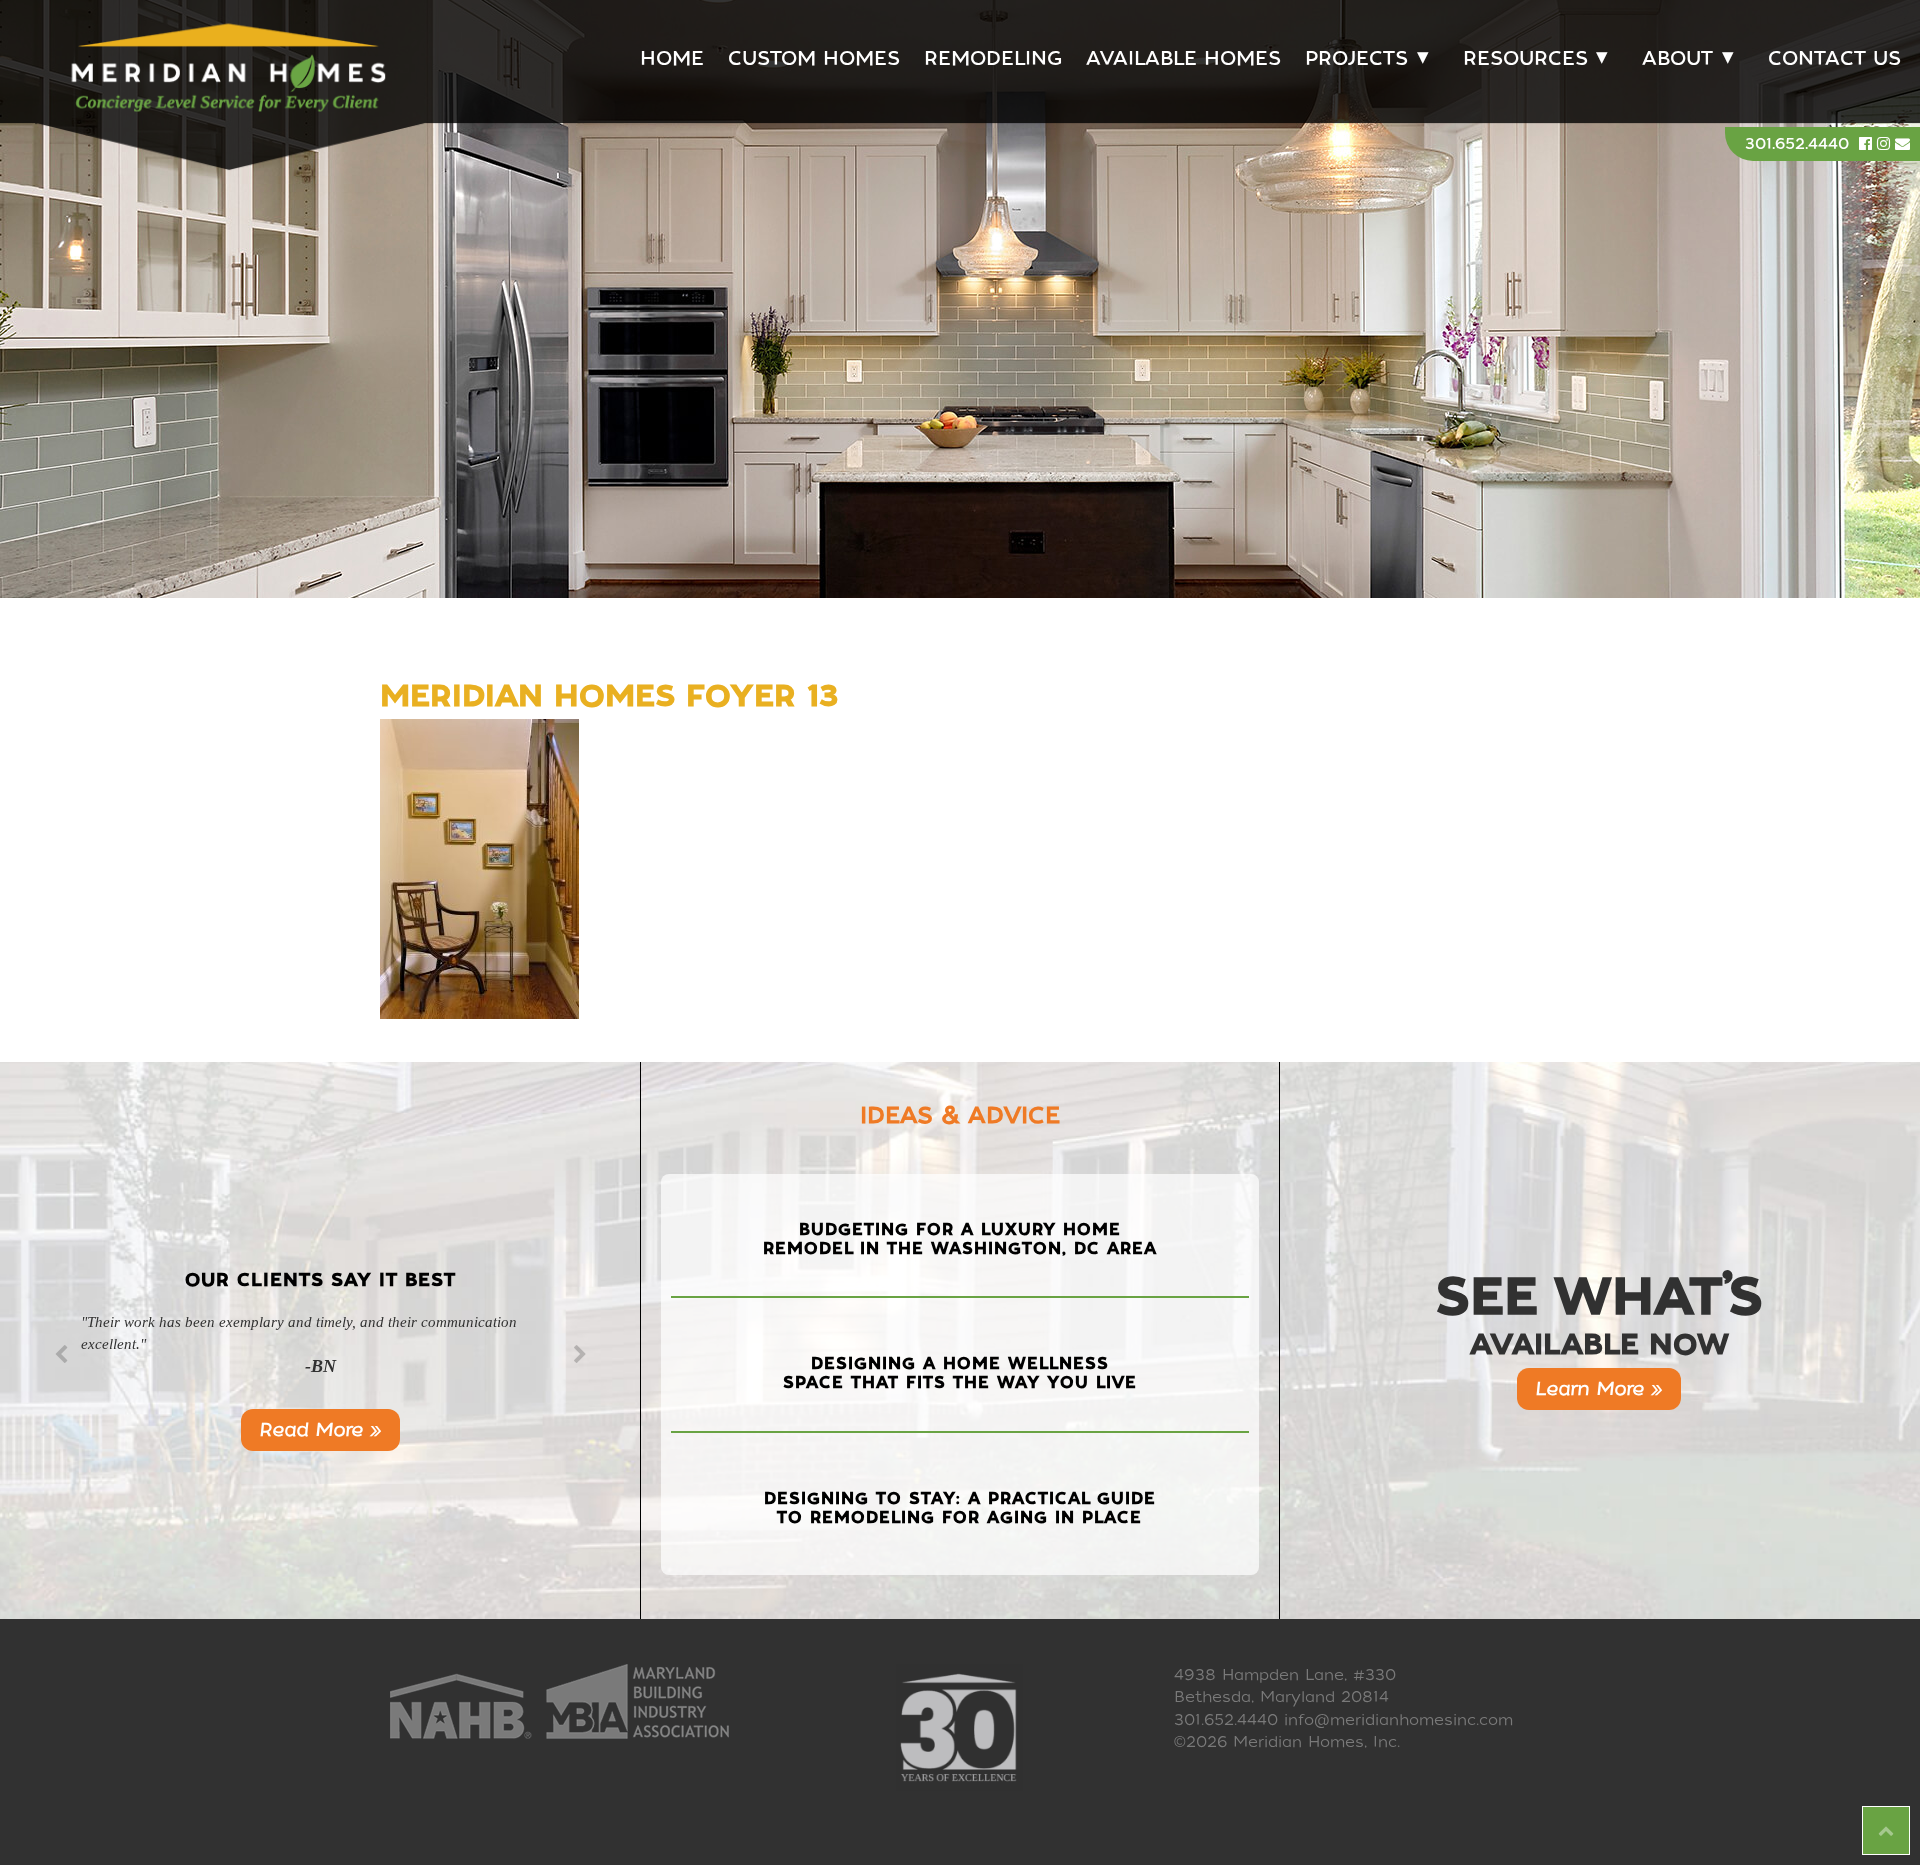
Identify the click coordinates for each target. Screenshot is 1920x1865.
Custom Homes (814, 58)
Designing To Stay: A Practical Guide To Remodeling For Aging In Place (960, 1508)
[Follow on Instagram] (1886, 144)
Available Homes (1183, 58)
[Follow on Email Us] (1902, 144)
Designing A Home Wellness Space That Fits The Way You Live (960, 1373)
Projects (1356, 58)
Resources (1525, 58)
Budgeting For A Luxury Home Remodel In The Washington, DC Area (960, 1239)
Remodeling (993, 58)
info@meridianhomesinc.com (1398, 1720)
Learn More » (1599, 1388)
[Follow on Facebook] (1868, 144)
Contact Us (1834, 58)
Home (672, 58)
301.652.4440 (1797, 144)
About (1677, 58)
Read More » (320, 1429)
